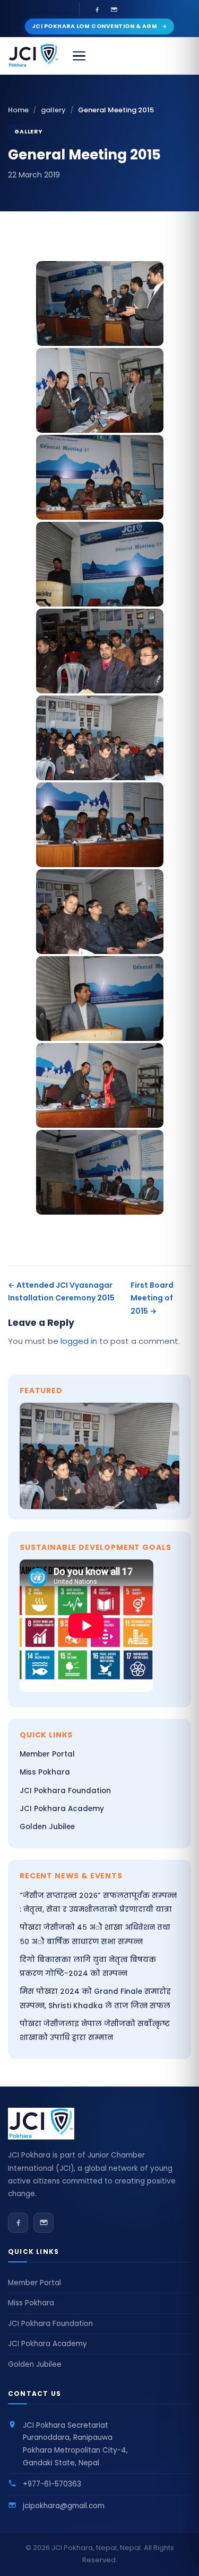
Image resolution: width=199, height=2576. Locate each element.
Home (18, 110)
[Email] (114, 10)
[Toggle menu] (79, 56)
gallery (53, 110)
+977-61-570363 (52, 2484)
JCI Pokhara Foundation (65, 1791)
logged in (79, 1341)
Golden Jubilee (47, 1827)
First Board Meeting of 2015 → (152, 1298)
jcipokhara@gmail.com (64, 2506)
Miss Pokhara (45, 1772)
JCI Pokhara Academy (62, 1809)
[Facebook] (97, 10)
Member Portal (47, 1754)
